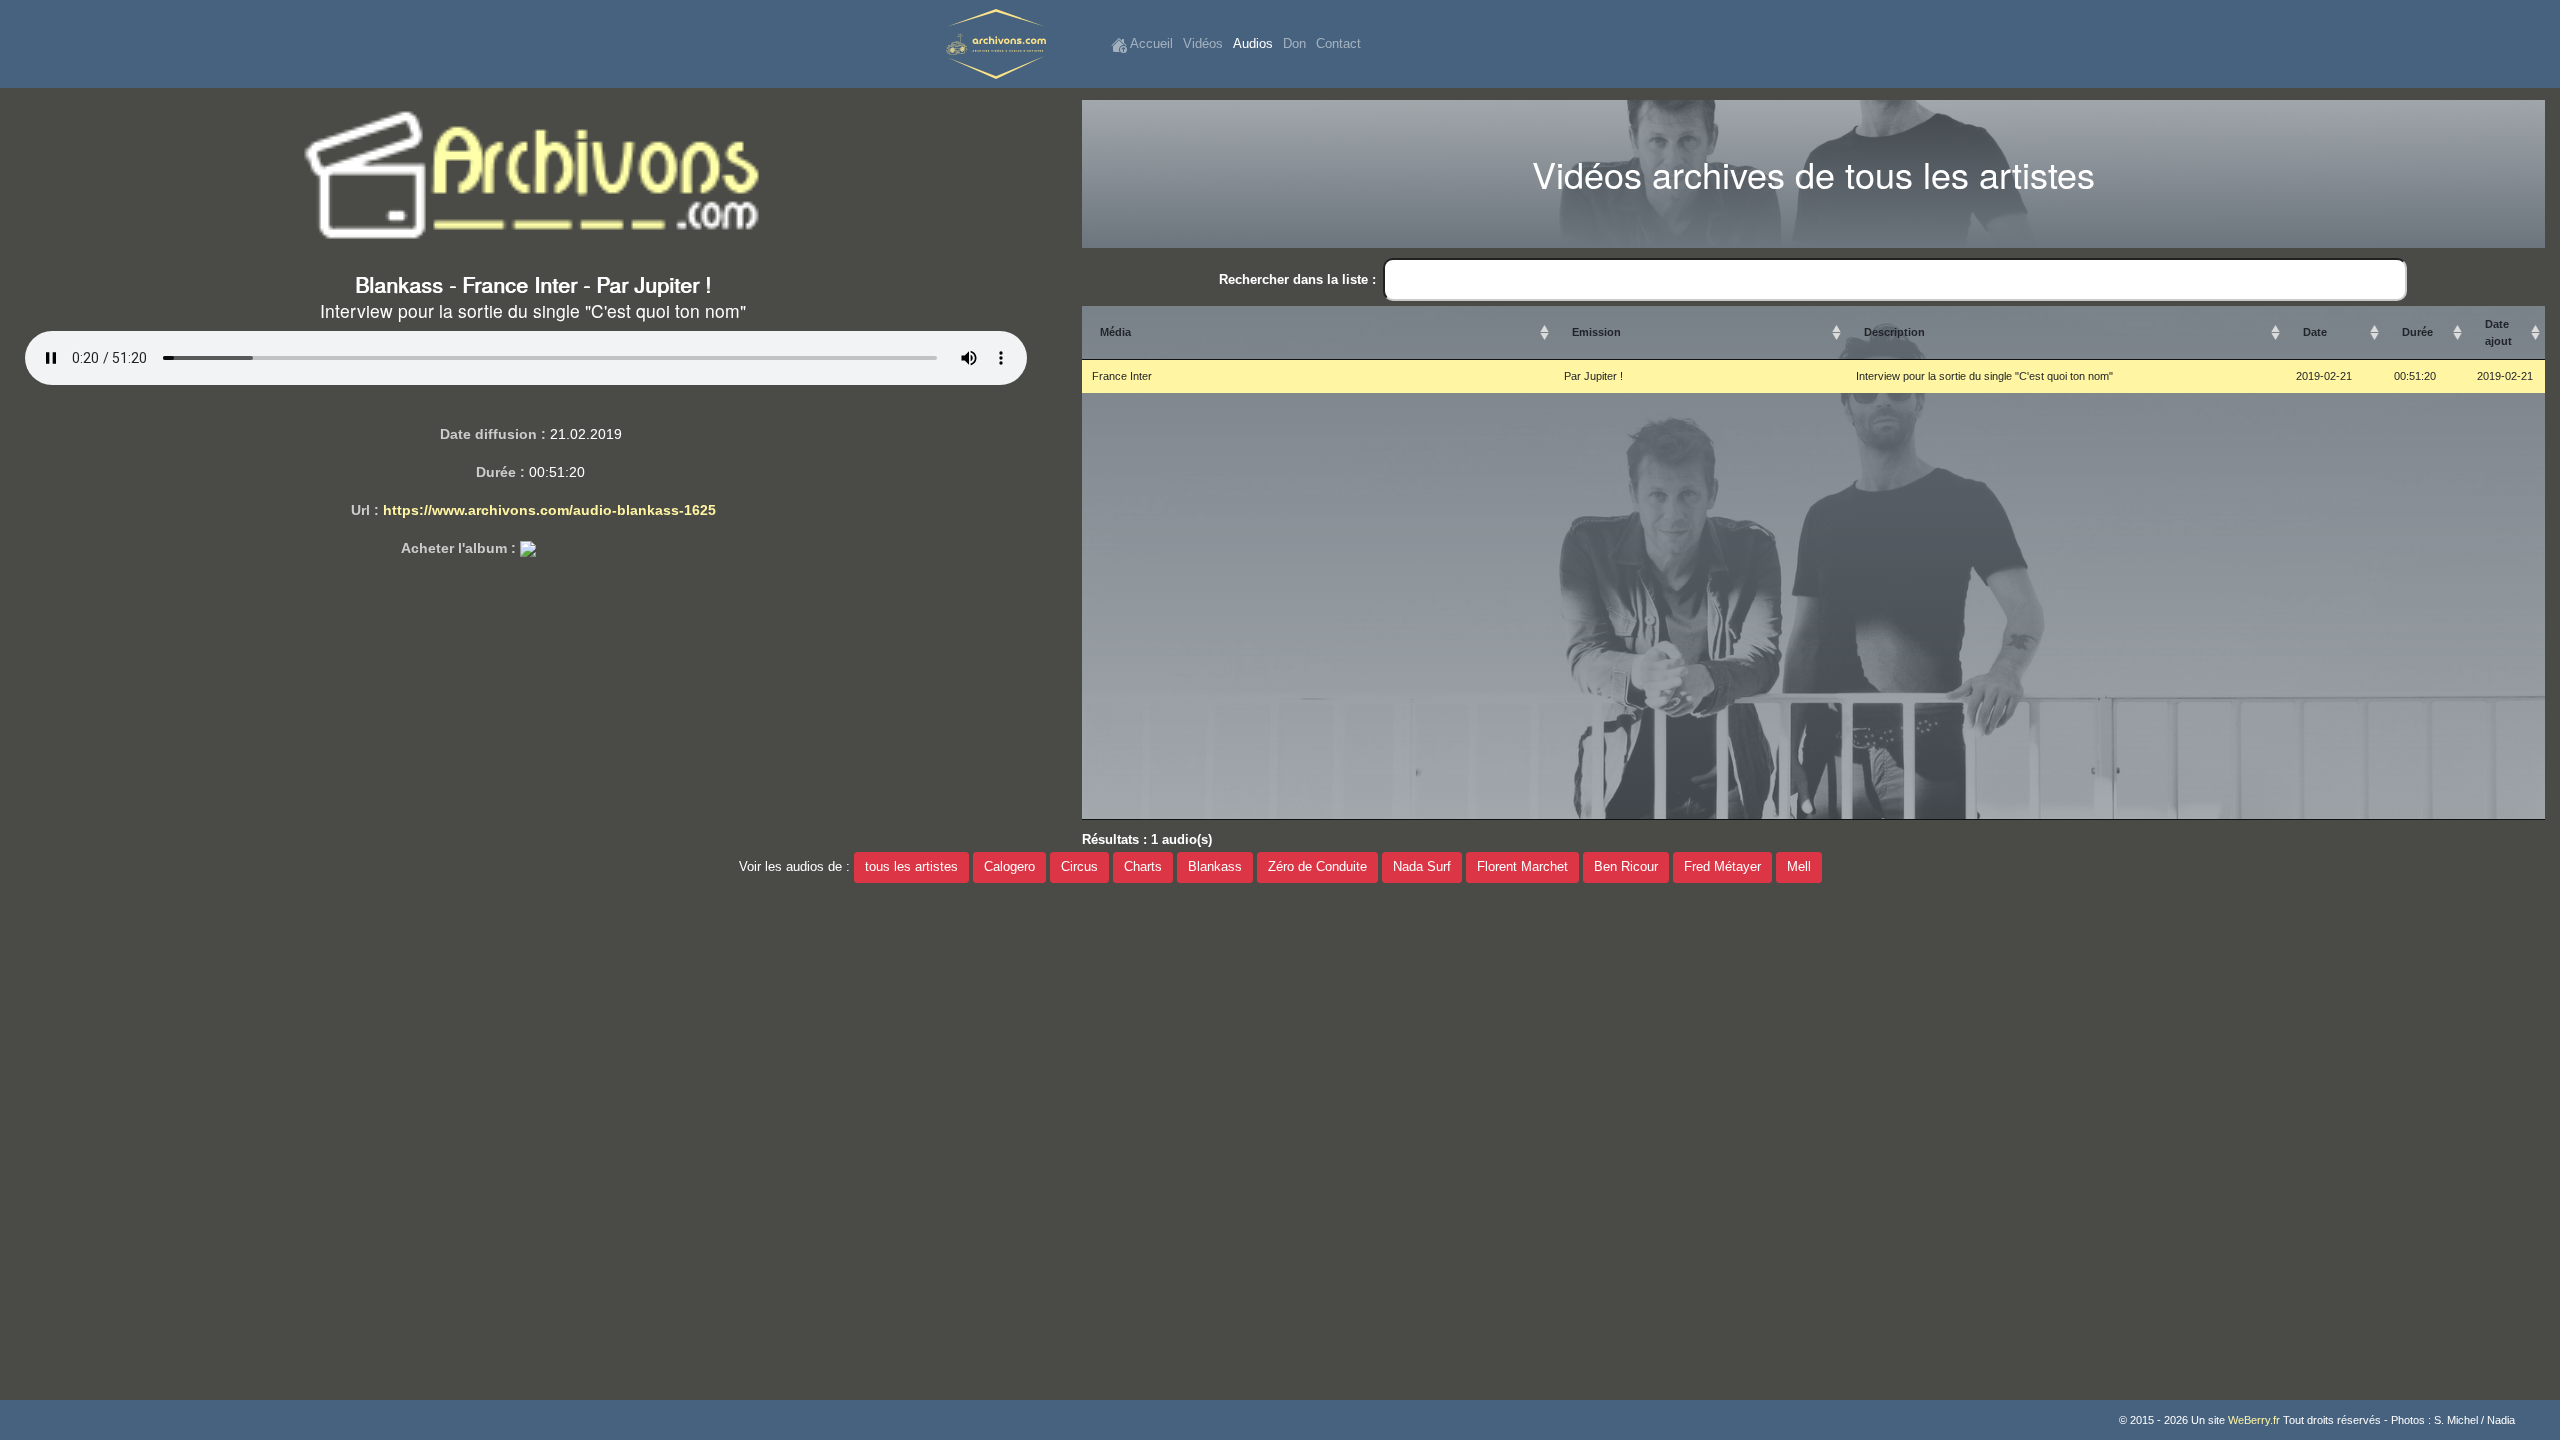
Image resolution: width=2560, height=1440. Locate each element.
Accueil (1150, 43)
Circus (1079, 867)
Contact (1338, 43)
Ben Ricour (1626, 867)
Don (1294, 43)
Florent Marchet (1522, 867)
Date (2315, 332)
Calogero (1009, 867)
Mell (1799, 867)
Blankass (1215, 867)
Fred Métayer (1722, 867)
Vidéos (1203, 43)
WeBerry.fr (2254, 1420)
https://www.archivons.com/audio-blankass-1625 (549, 510)
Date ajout (2498, 332)
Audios (1253, 43)
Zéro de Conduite (1317, 867)
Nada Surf (1422, 867)
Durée (2417, 332)
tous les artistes (911, 867)
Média (1115, 332)
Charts (1143, 867)
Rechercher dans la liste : (1297, 279)
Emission (1596, 332)
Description (1894, 332)
